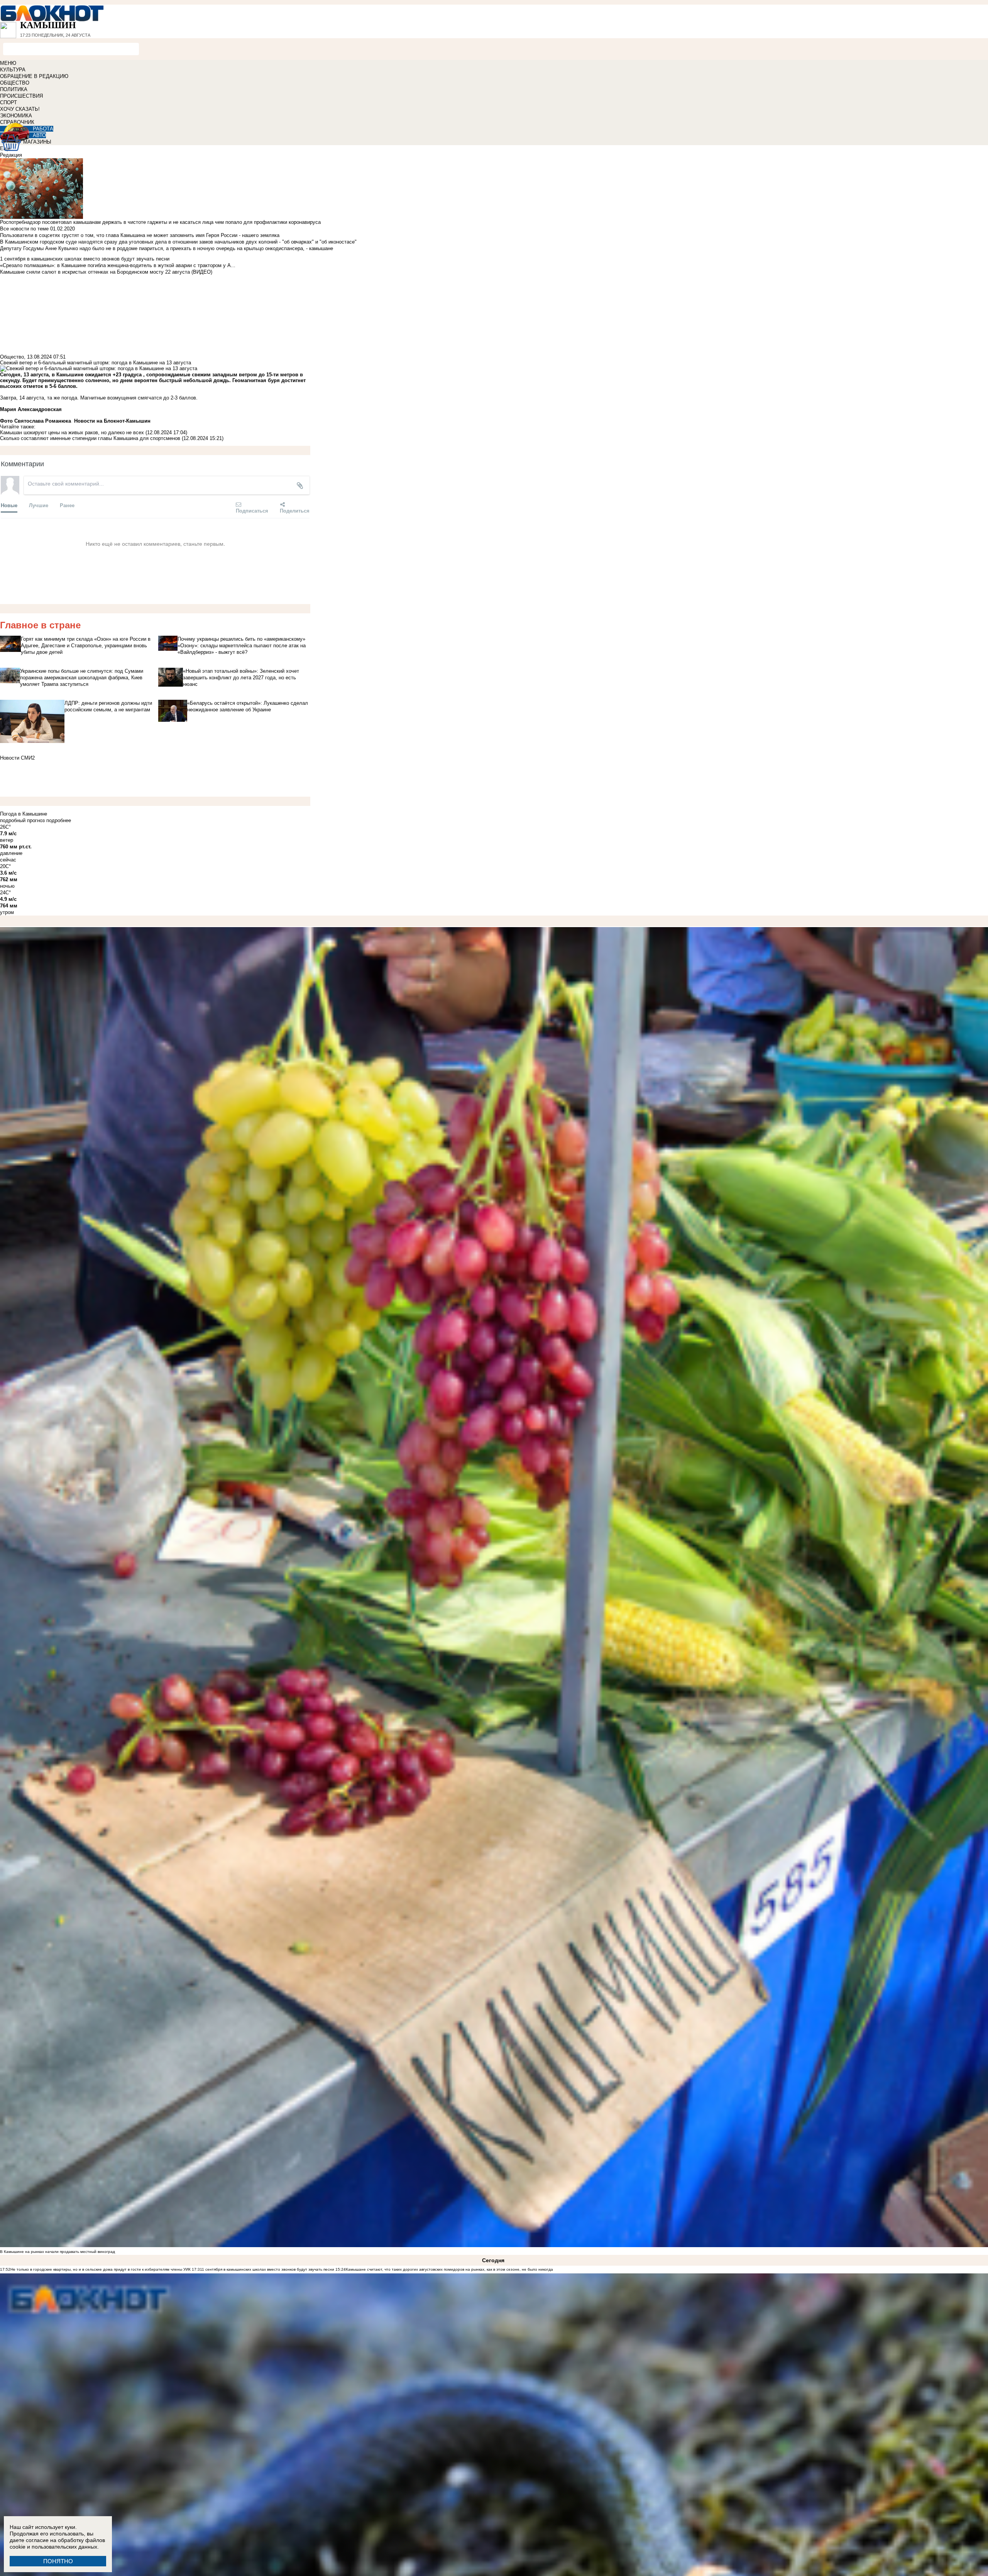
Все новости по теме (24, 229)
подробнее (59, 820)
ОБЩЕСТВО (15, 83)
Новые (9, 505)
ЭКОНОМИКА (16, 116)
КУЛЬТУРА (13, 70)
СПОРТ (8, 102)
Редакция (11, 155)
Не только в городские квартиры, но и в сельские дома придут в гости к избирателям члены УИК (101, 2269)
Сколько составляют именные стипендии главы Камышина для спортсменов (90, 438)
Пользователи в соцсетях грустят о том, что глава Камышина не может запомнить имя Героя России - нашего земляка (140, 235)
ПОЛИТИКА (14, 89)
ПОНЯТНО (58, 2561)
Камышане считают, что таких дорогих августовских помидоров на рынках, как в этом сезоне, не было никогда (449, 2269)
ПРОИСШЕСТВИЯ (21, 96)
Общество (12, 357)
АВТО (39, 135)
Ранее (67, 505)
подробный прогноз (22, 820)
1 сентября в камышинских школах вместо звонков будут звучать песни (268, 2269)
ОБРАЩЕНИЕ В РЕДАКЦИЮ (34, 76)
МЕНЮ (8, 63)
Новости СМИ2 (17, 758)
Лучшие (39, 505)
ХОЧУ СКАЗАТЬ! (20, 109)
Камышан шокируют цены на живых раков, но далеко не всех (72, 432)
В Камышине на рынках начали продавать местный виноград (58, 2252)
